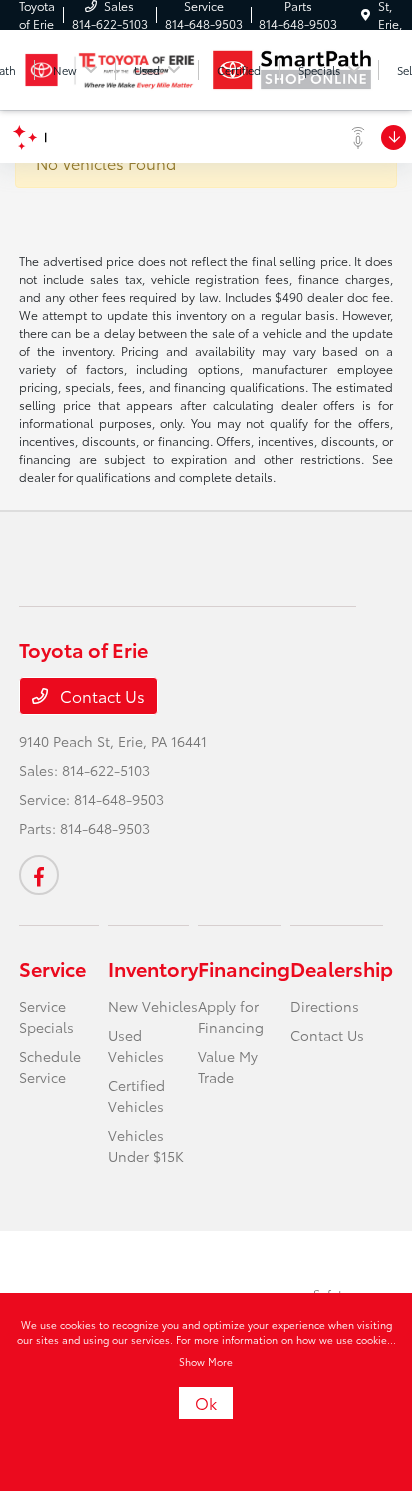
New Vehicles (153, 1006)
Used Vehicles (136, 1045)
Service (52, 968)
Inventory (153, 968)
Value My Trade (228, 1066)
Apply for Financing (231, 1016)
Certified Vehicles (136, 1095)
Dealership (341, 968)
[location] (365, 14)
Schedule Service (50, 1066)
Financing (244, 968)
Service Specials (46, 1016)
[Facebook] (39, 875)
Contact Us (100, 695)
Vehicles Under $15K (146, 1145)
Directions (324, 1006)
